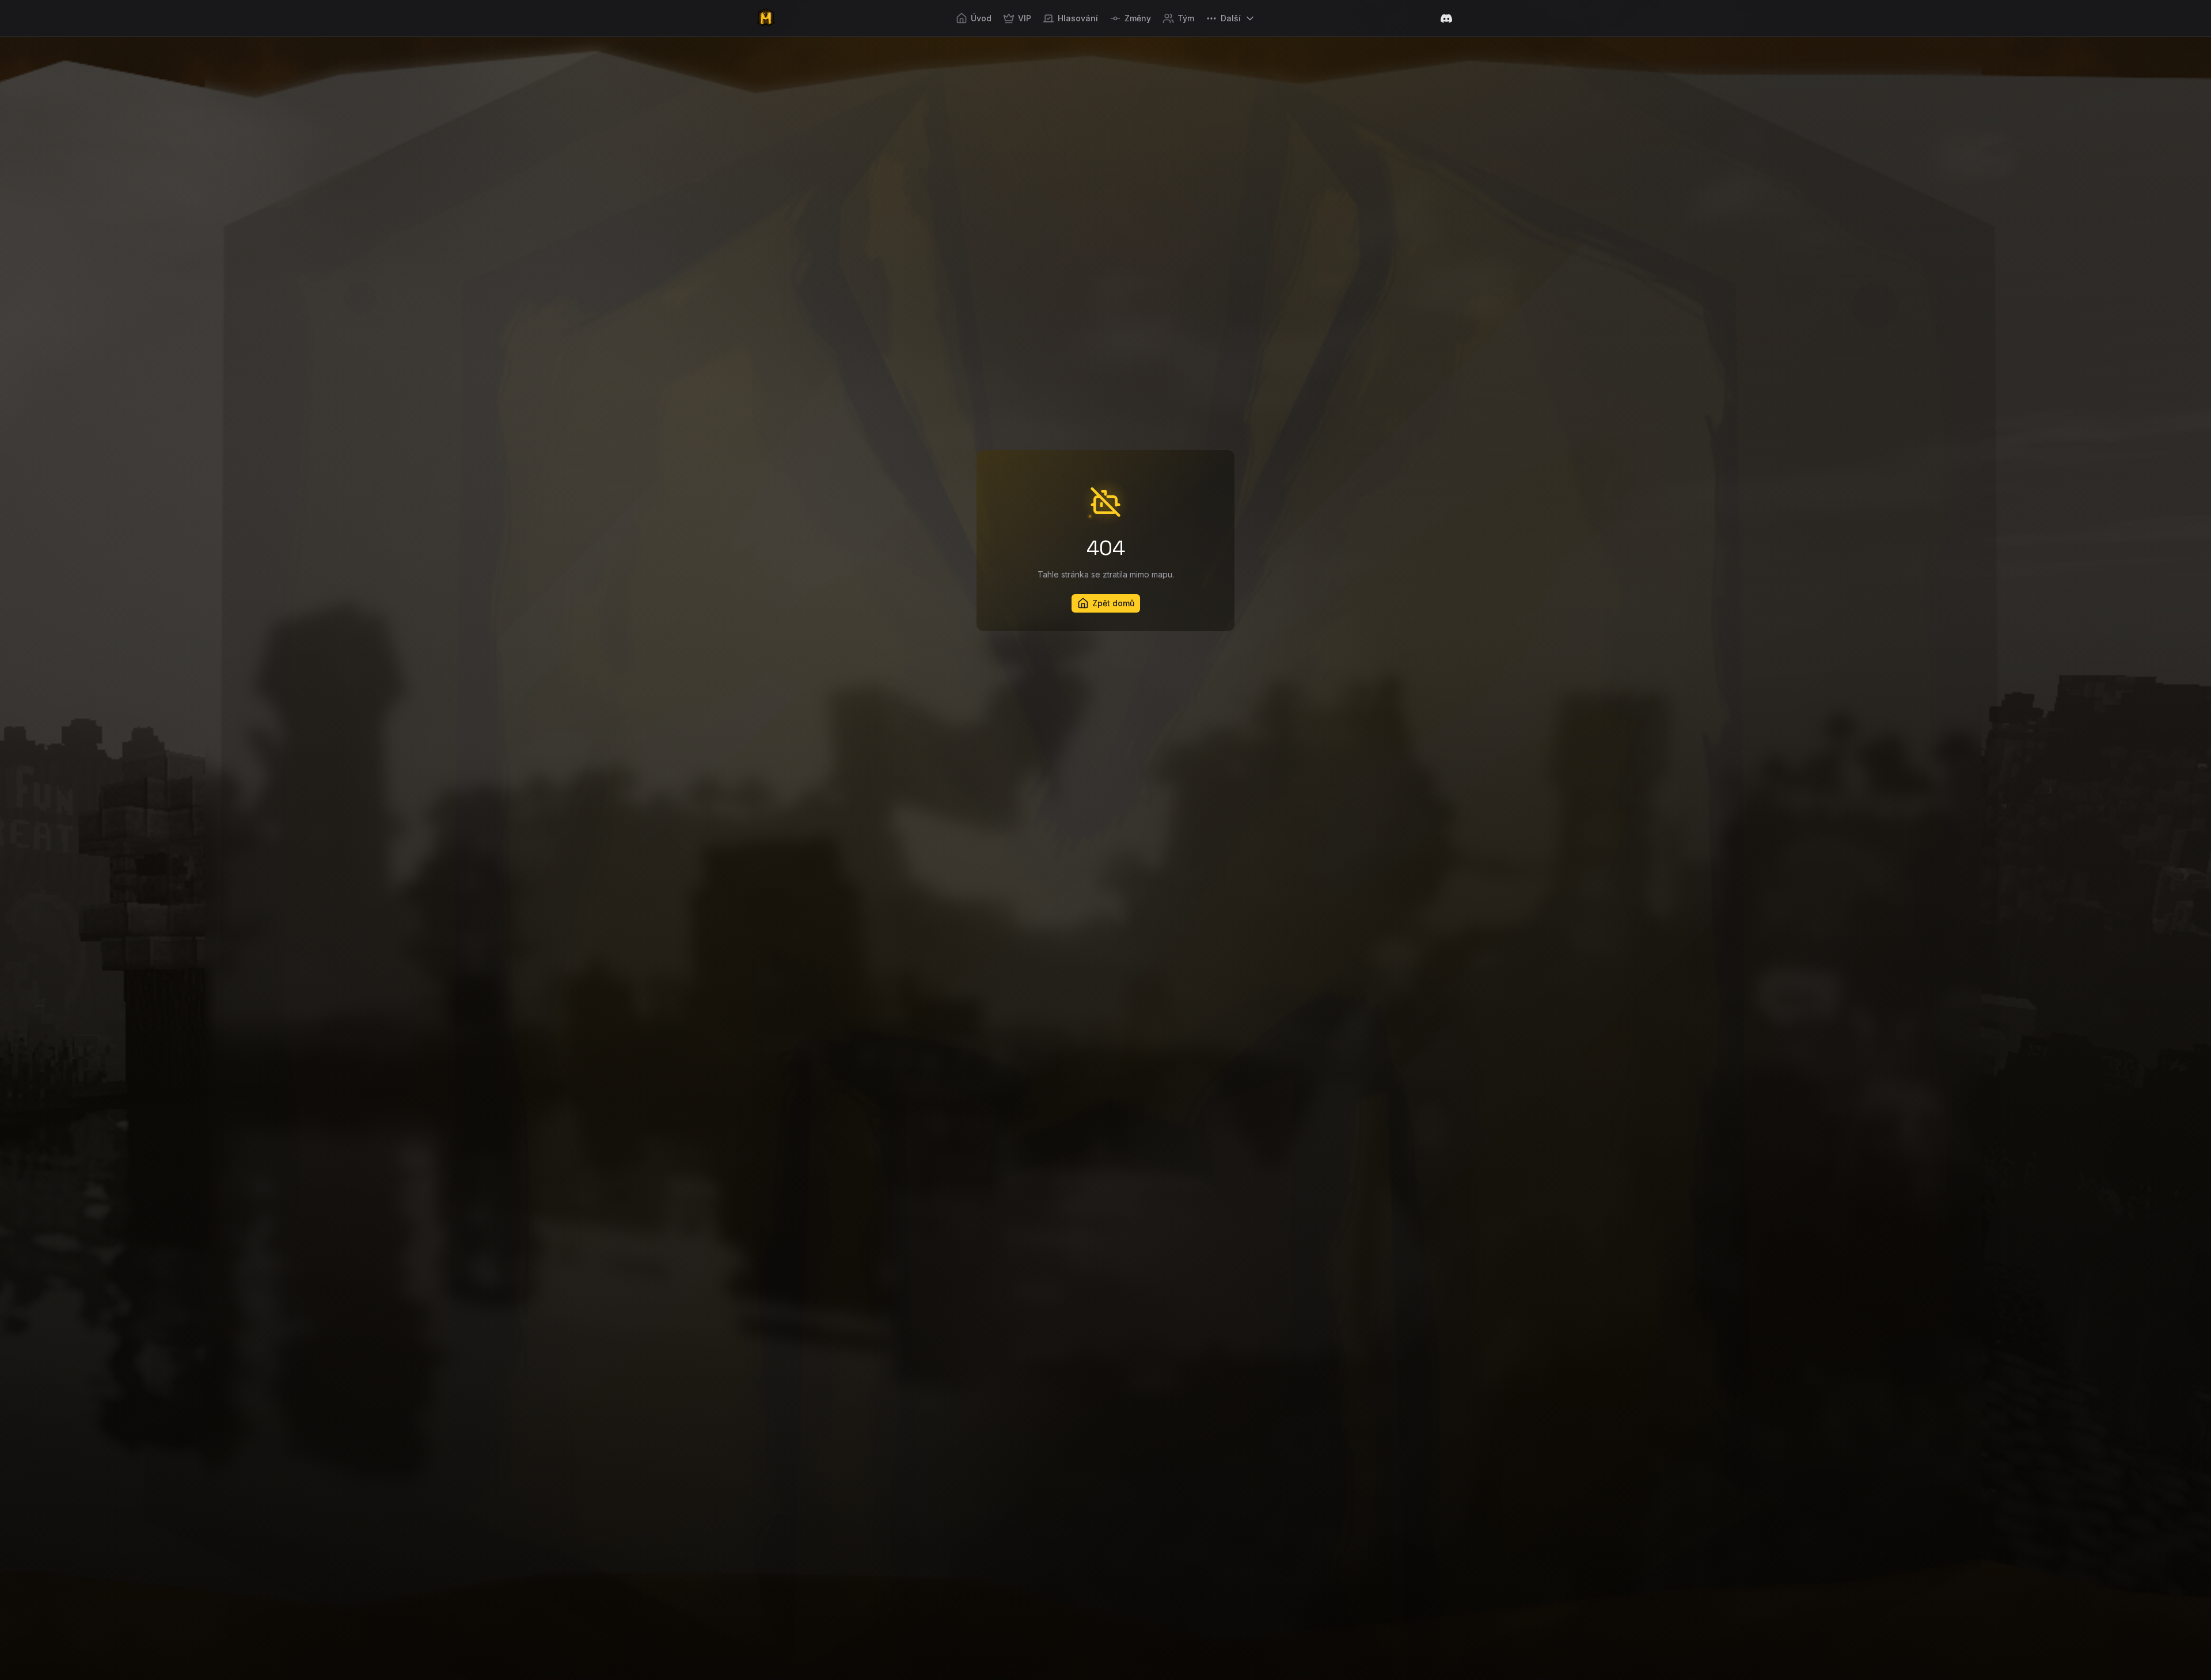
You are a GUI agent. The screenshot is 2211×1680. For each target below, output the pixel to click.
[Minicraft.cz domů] (766, 18)
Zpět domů (1113, 603)
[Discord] (1446, 18)
